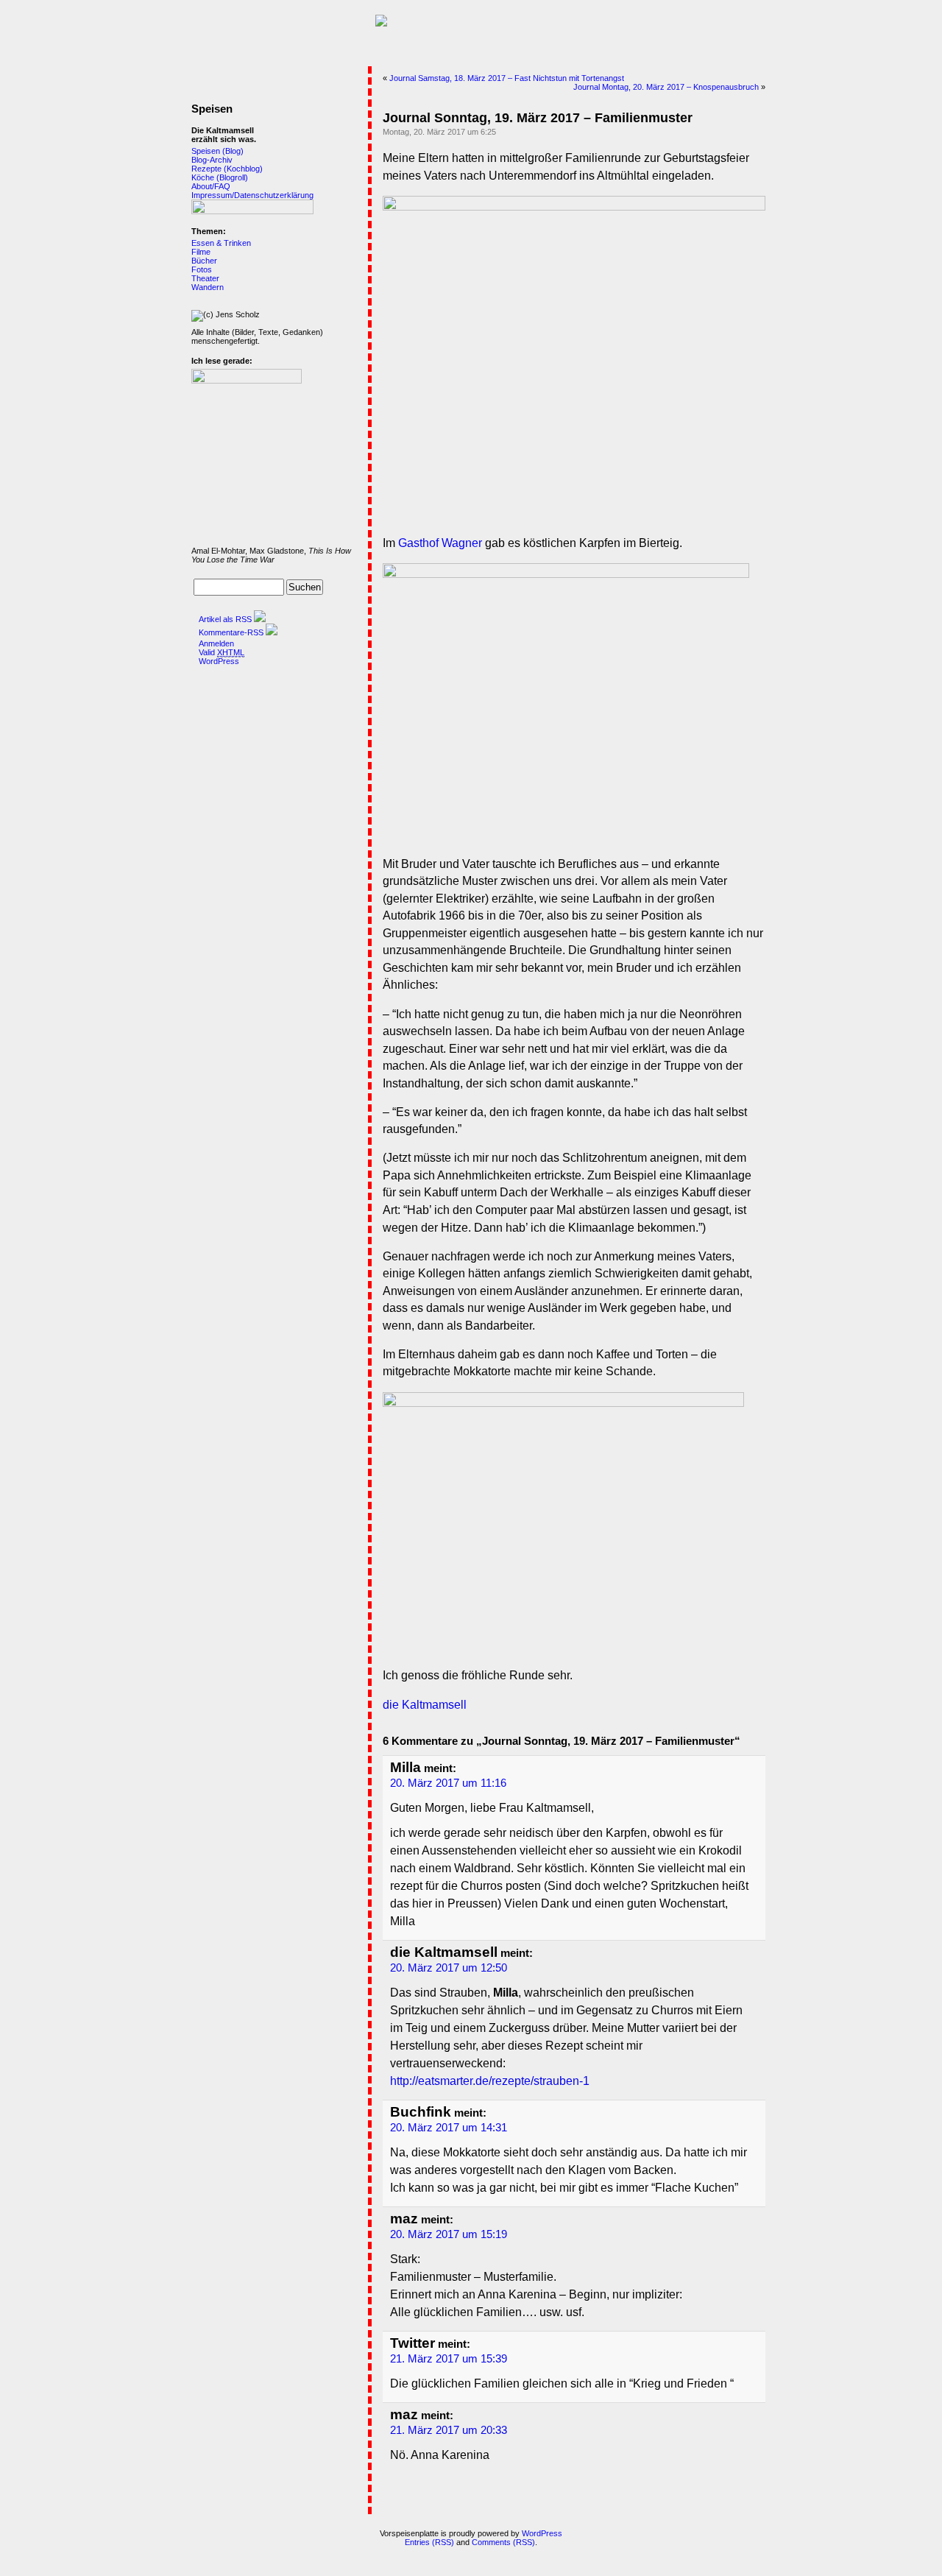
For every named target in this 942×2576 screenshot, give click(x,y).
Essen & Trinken (221, 243)
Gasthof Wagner (440, 543)
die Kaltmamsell (425, 1705)
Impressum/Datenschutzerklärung (252, 195)
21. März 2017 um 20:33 (449, 2430)
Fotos (202, 269)
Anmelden (216, 643)
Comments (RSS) (503, 2542)
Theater (205, 278)
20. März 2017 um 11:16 (448, 1783)
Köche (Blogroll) (220, 177)
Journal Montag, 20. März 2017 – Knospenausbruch (666, 87)
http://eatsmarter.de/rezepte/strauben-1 (490, 2081)
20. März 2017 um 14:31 (449, 2128)
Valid (222, 652)
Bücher (204, 261)
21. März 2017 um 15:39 (449, 2359)
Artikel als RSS (225, 619)
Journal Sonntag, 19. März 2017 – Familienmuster (538, 118)
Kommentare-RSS (231, 632)
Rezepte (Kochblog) (227, 169)
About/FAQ (211, 186)
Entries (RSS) (429, 2542)
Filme (201, 252)
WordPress (219, 661)
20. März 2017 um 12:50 (449, 1968)
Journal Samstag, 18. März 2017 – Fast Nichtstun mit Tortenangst (507, 78)
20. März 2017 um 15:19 (449, 2234)
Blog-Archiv (212, 160)
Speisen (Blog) (217, 151)
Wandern (208, 287)
